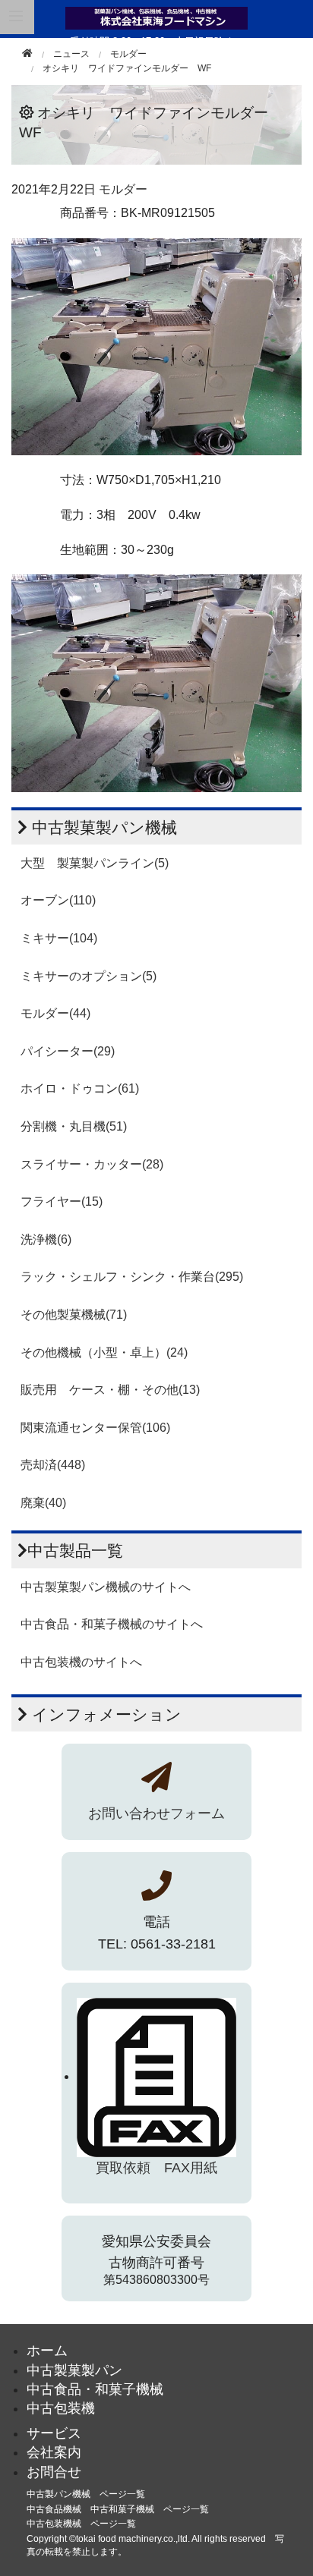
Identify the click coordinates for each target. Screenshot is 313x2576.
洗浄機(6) (46, 1239)
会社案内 (54, 2452)
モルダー (128, 54)
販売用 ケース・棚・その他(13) (110, 1390)
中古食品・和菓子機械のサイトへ (112, 1624)
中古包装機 (61, 2408)
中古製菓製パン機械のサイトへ (106, 1587)
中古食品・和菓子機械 (95, 2389)
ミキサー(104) (59, 938)
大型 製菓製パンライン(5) (95, 863)
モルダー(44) (55, 1013)
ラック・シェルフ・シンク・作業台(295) (132, 1277)
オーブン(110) (58, 900)
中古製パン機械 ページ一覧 (86, 2494)
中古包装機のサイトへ (81, 1662)
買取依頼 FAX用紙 (156, 2168)
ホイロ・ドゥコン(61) (80, 1088)
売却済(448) (53, 1465)
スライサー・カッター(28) (92, 1164)
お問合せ (54, 2472)
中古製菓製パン (74, 2370)
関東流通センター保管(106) (95, 1428)
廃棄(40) (43, 1503)
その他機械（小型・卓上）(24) (104, 1352)
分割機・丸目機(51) (74, 1126)
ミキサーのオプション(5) (89, 976)
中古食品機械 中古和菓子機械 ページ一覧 (118, 2509)
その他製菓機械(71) (74, 1315)
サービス (54, 2433)
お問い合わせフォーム (156, 1813)
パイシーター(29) (68, 1051)
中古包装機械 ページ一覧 (81, 2524)
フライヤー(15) (62, 1202)
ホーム (47, 2351)
